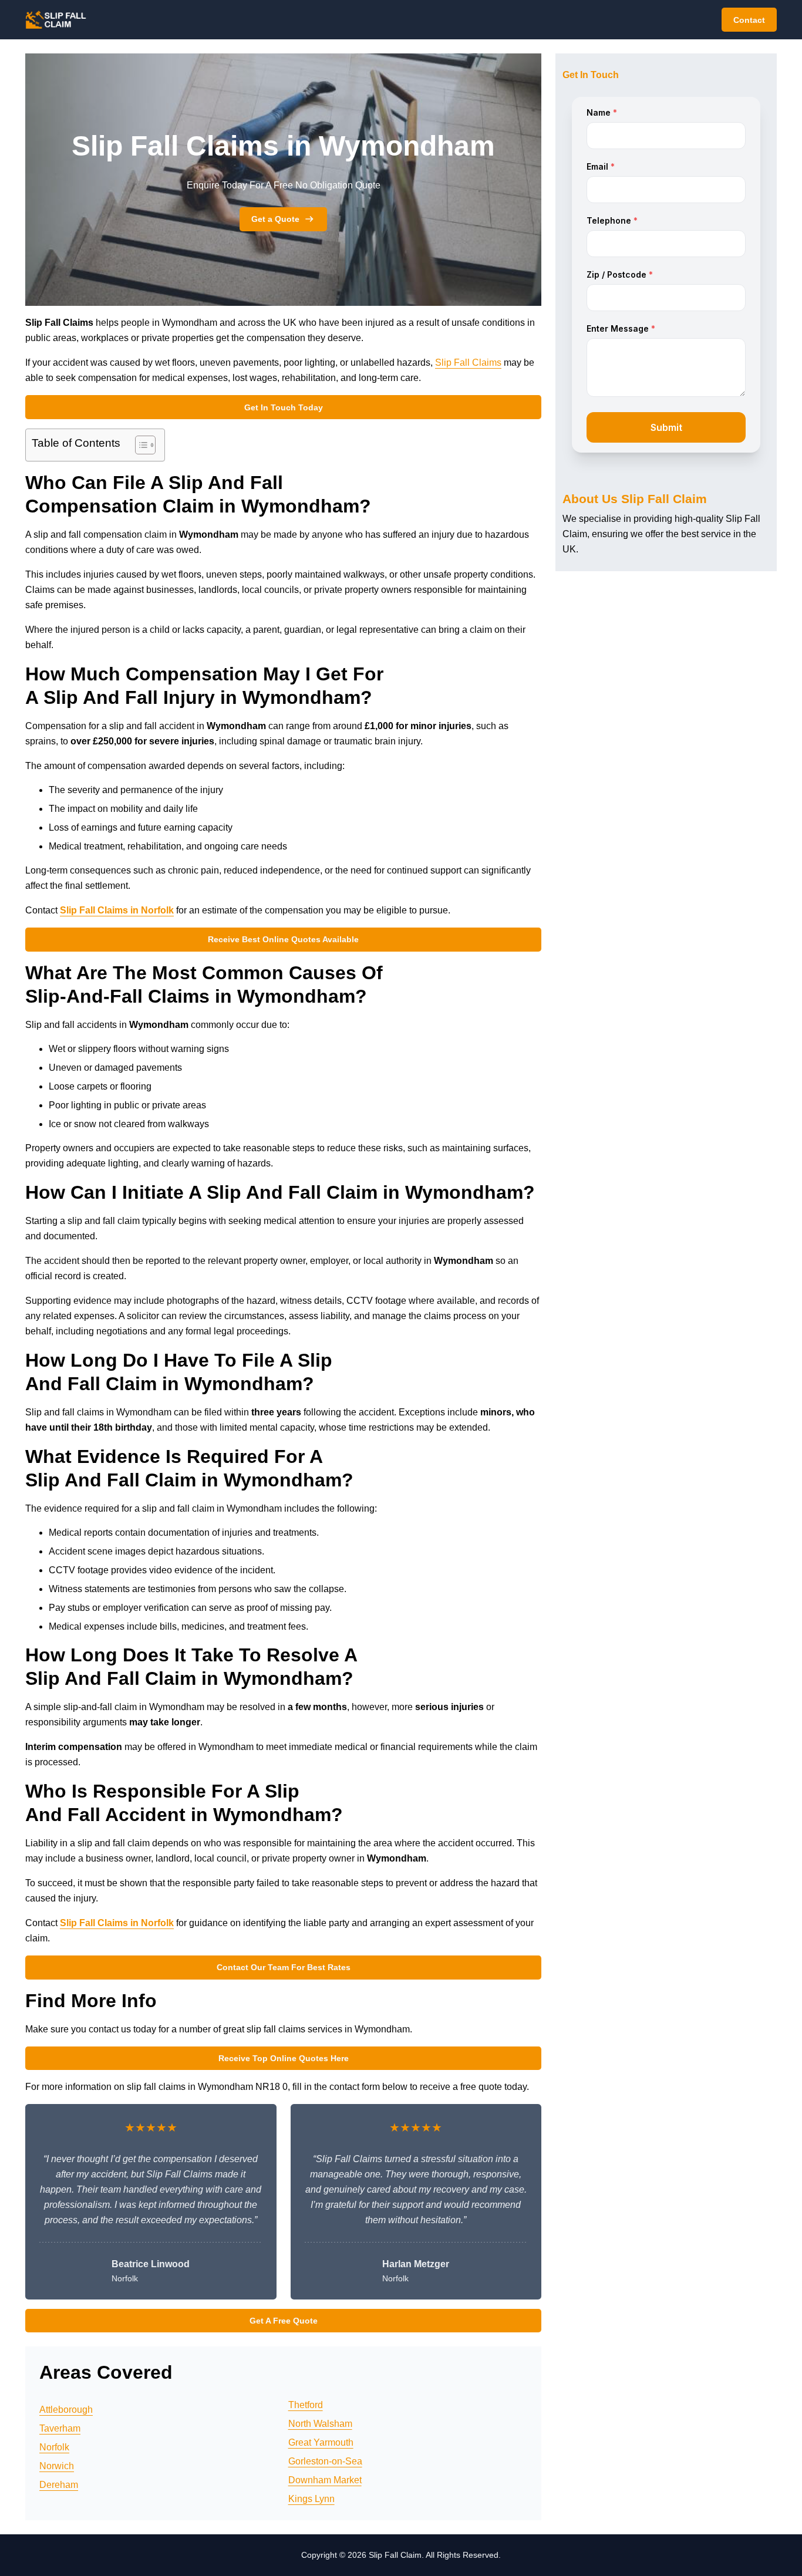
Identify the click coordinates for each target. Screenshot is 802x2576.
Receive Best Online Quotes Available (283, 939)
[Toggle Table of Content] (139, 445)
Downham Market (325, 2480)
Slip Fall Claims (468, 363)
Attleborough (66, 2410)
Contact (749, 20)
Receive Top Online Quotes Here (284, 2058)
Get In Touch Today (284, 407)
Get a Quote (275, 219)
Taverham (60, 2428)
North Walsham (320, 2424)
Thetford (306, 2405)
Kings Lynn (311, 2499)
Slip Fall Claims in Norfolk (117, 910)
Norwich (57, 2466)
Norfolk (54, 2447)
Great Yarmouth (321, 2442)
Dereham (59, 2485)
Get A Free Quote (284, 2321)
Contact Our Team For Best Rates (284, 1967)
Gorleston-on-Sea (325, 2461)
